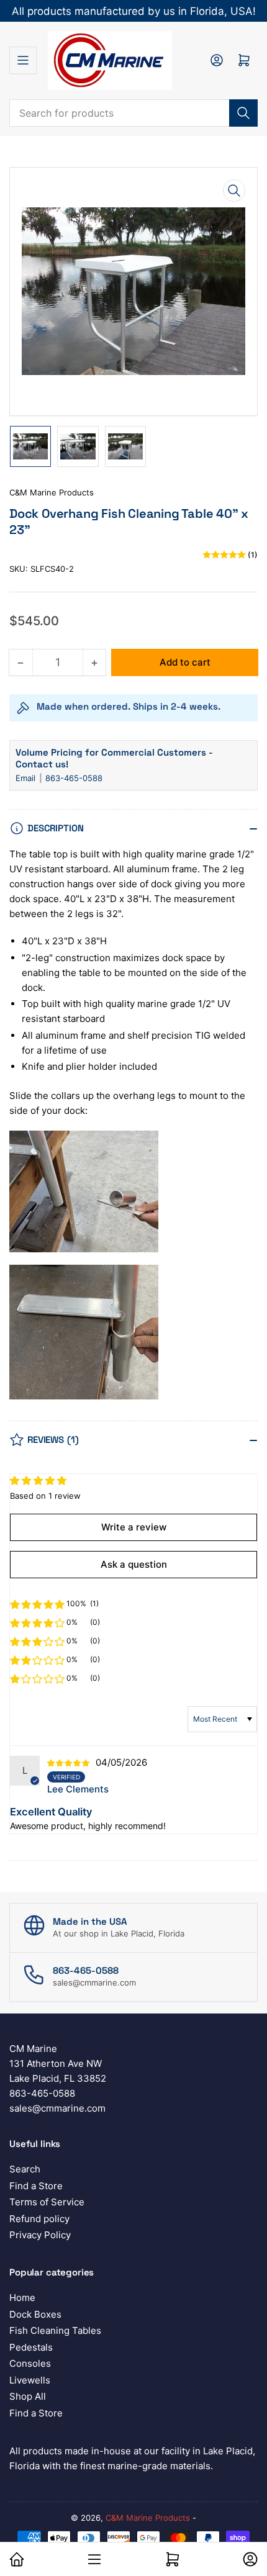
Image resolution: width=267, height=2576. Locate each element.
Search (25, 2169)
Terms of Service (47, 2202)
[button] (37, 1604)
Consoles (30, 2363)
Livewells (30, 2380)
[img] (70, 1762)
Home (22, 2298)
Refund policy (39, 2219)
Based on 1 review (45, 1496)
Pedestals (31, 2347)
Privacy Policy (40, 2235)
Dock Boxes (35, 2314)
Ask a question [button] (134, 1564)
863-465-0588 (74, 778)
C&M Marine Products (52, 492)
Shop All (28, 2396)
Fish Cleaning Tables (55, 2330)
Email (27, 778)
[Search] (243, 113)
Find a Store (36, 2186)
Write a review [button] (134, 1527)
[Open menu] (23, 60)
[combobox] (133, 113)
